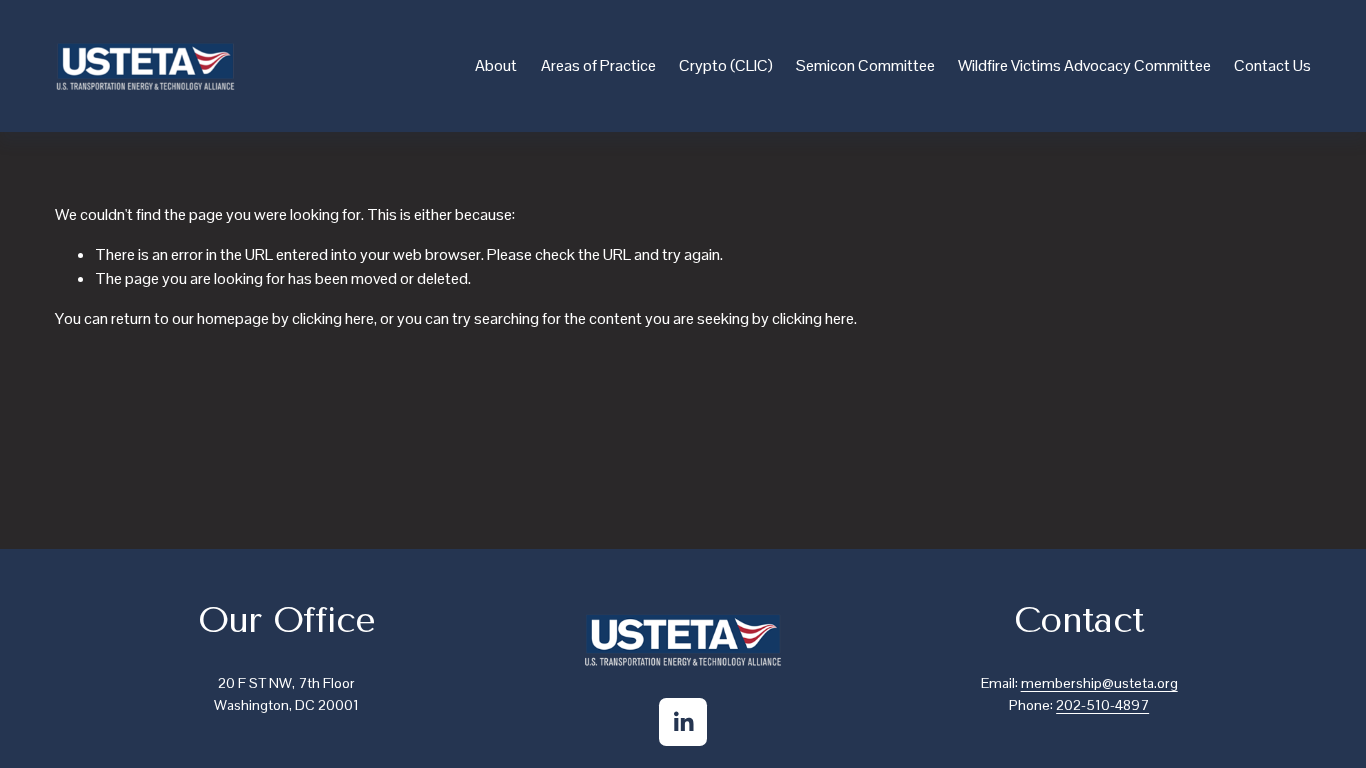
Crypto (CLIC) (726, 65)
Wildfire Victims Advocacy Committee (1084, 65)
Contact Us (1272, 65)
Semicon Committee (865, 65)
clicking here (333, 318)
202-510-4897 (1102, 705)
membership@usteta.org (1099, 683)
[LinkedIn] (683, 722)
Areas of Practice (598, 65)
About (496, 65)
